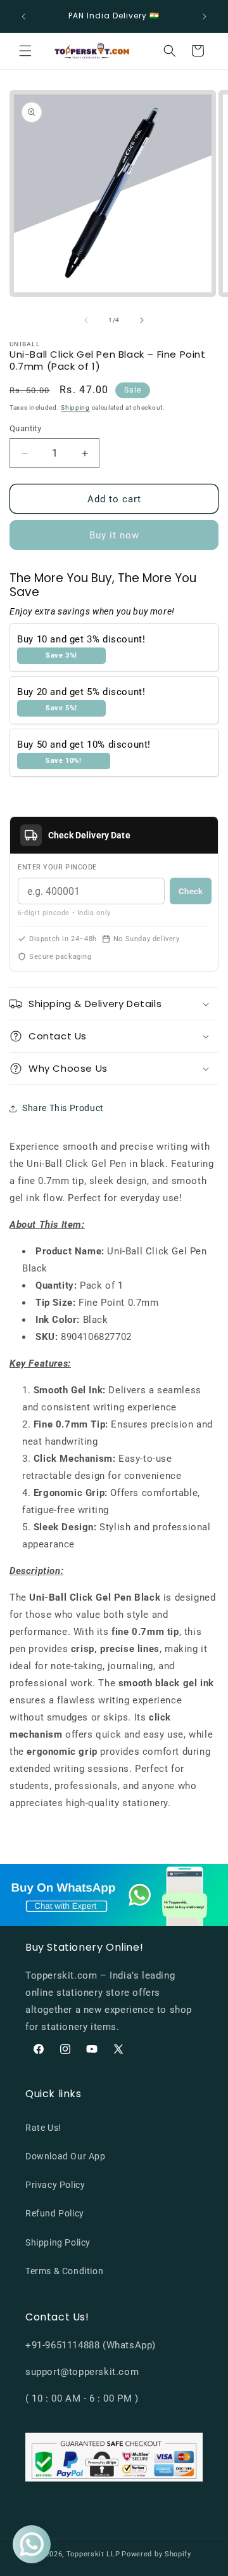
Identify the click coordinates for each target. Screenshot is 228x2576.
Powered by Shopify (156, 2554)
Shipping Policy (58, 2242)
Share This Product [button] (63, 1108)
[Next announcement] (205, 16)
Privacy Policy (55, 2185)
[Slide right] (142, 320)
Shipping (75, 407)
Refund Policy (55, 2213)
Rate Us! (43, 2128)
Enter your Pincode (57, 867)
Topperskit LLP (93, 2554)
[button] (25, 51)
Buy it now (114, 535)
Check (191, 891)
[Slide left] (86, 320)
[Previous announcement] (23, 16)
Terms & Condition (64, 2271)
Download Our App (66, 2156)
